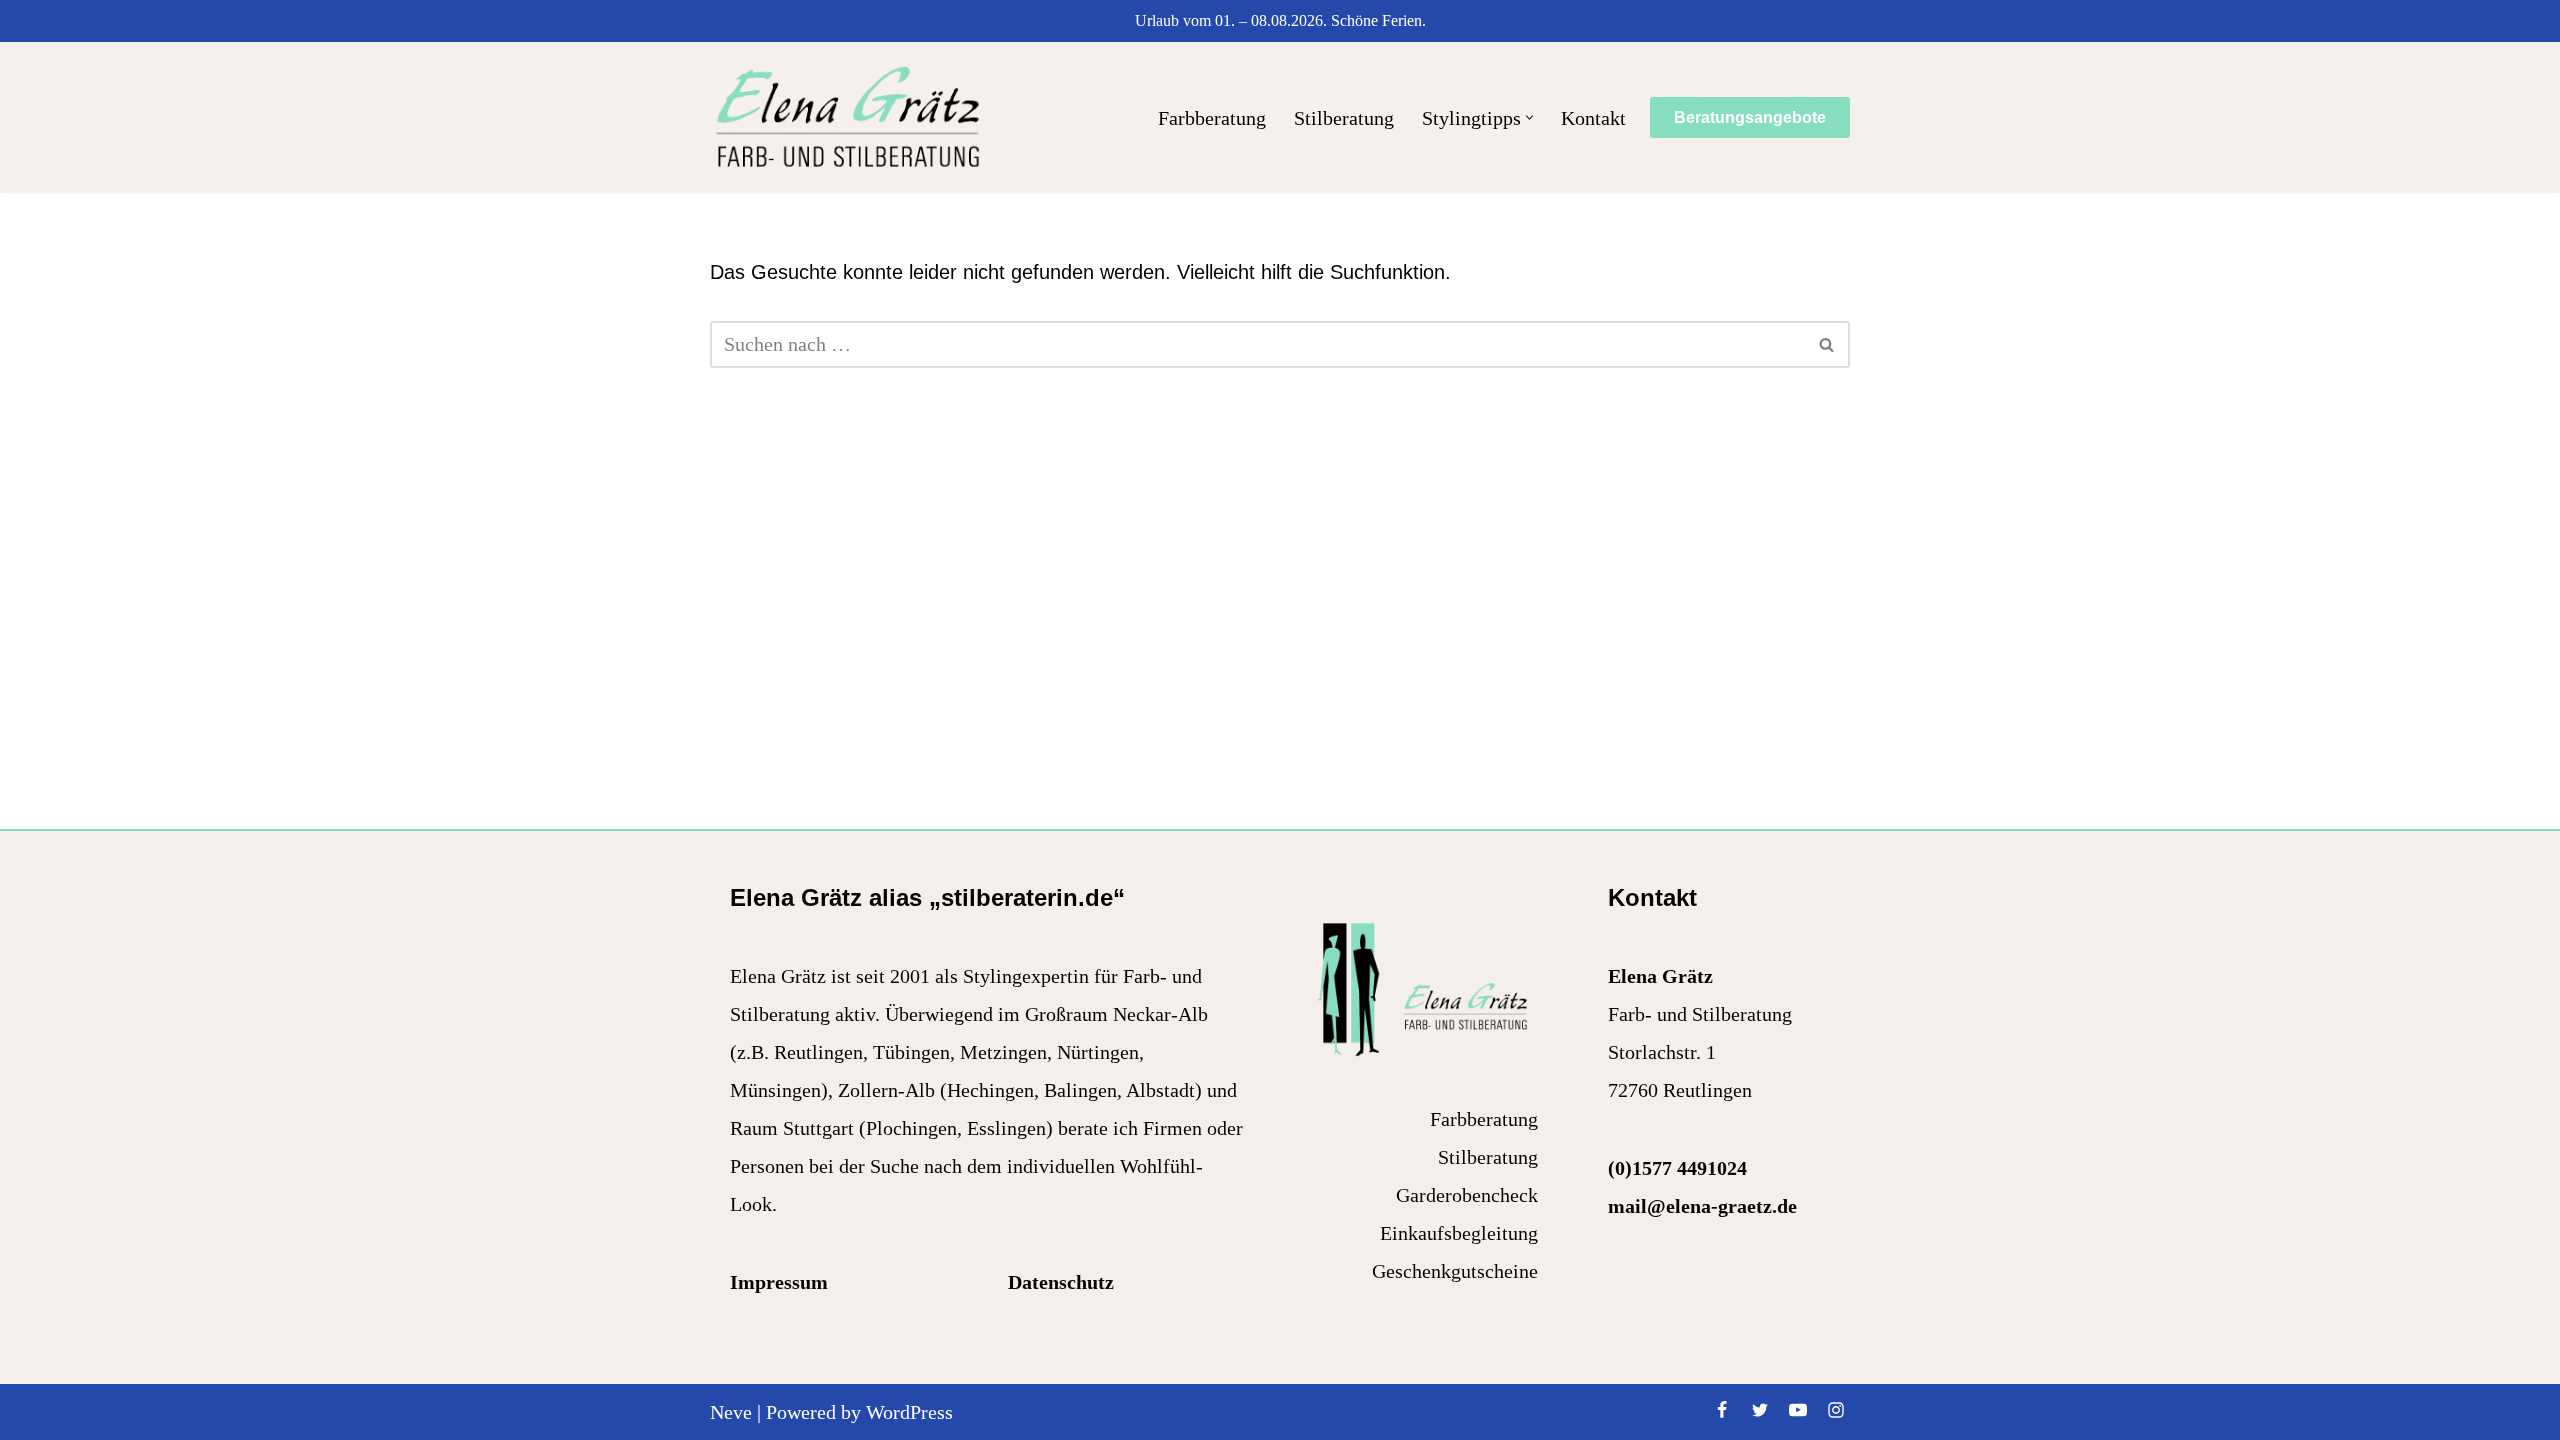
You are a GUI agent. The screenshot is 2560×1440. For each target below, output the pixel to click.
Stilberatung (1344, 118)
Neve (731, 1412)
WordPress (909, 1412)
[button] (1529, 117)
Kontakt (1593, 118)
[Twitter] (1760, 1410)
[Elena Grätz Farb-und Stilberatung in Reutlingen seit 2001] (847, 117)
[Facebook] (1722, 1410)
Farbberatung (1212, 118)
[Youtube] (1798, 1410)
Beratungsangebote (1750, 117)
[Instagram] (1836, 1410)
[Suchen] (1827, 344)
